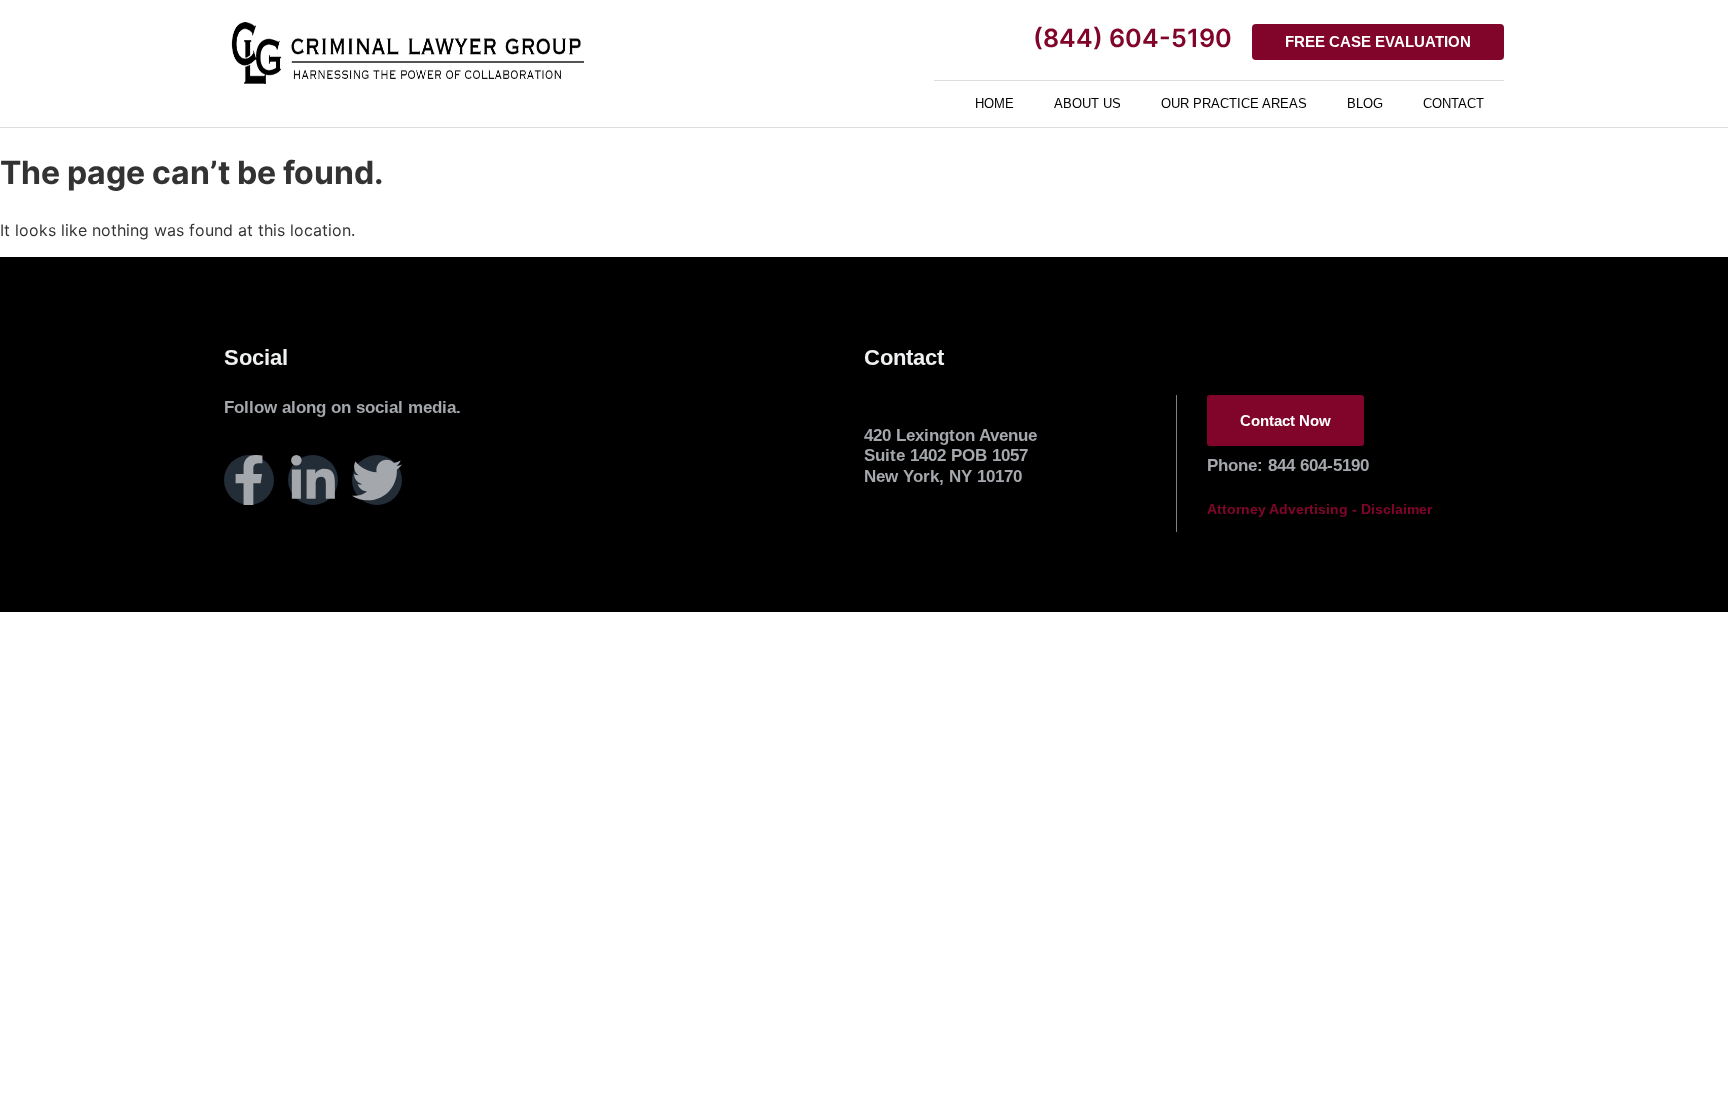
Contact (1453, 103)
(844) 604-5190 (1132, 38)
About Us (1087, 103)
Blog (1365, 103)
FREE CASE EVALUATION (1378, 41)
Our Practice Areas (1234, 103)
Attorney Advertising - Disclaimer (1319, 509)
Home (994, 103)
